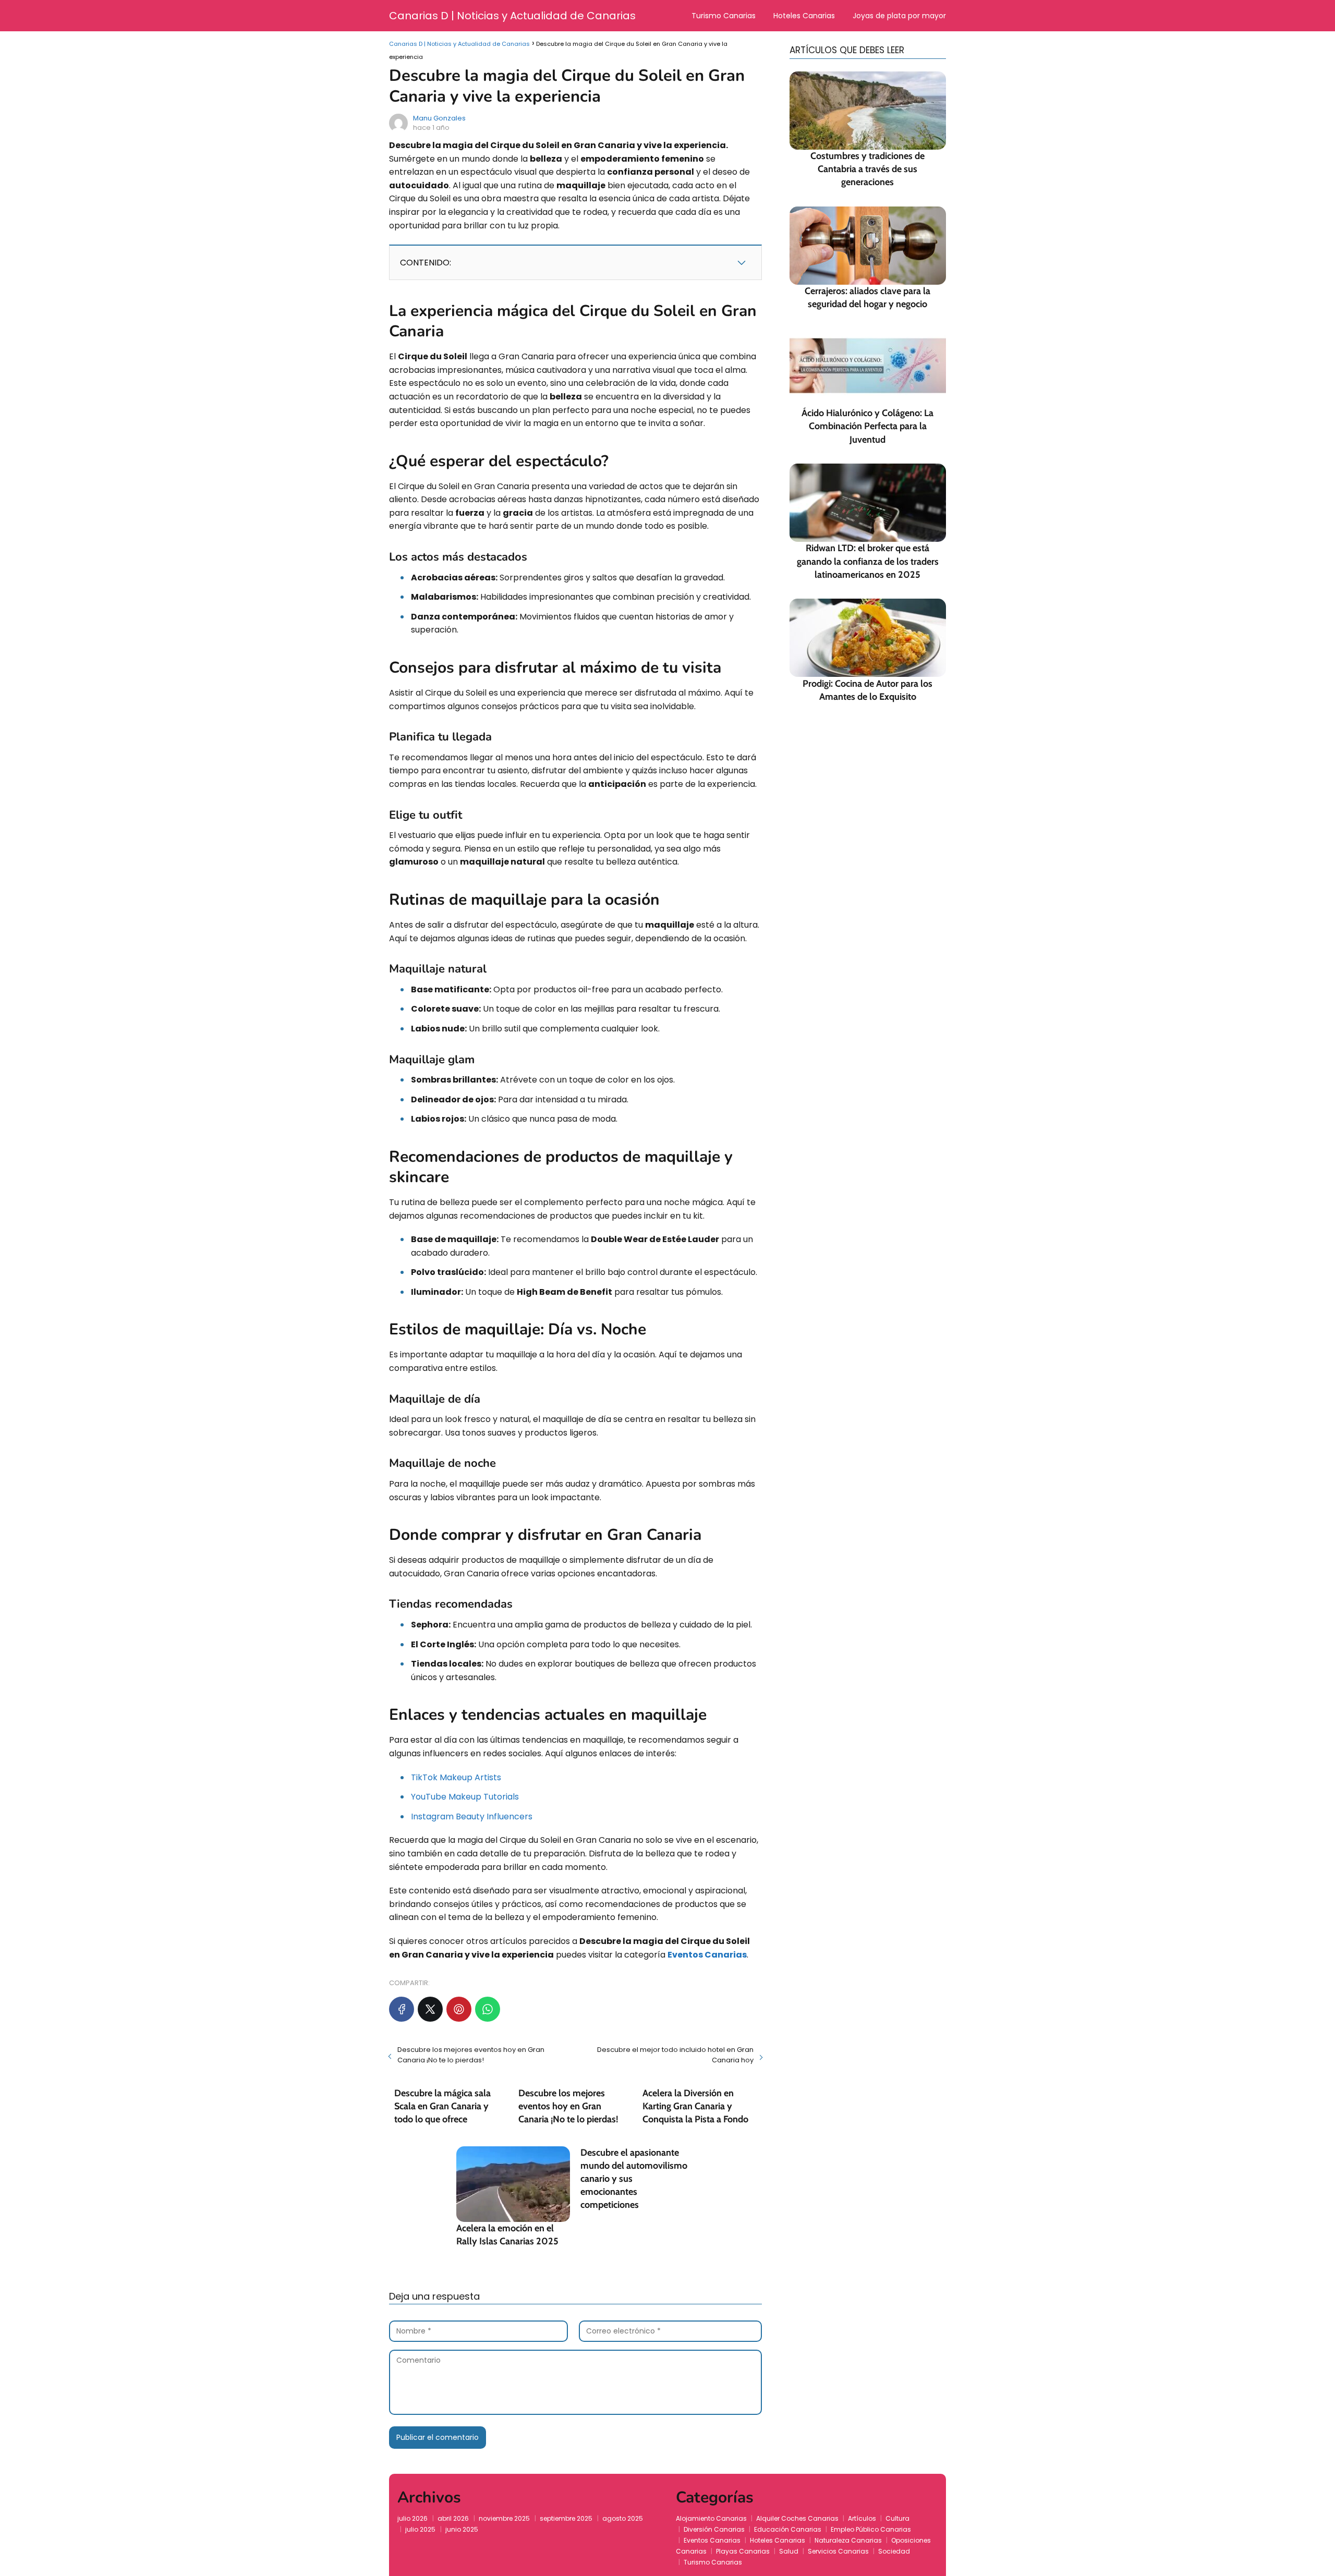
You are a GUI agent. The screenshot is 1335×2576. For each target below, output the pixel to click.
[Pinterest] (459, 2009)
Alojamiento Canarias (711, 2518)
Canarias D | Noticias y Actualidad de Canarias (512, 16)
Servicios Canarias (838, 2551)
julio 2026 (412, 2518)
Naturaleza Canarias (848, 2540)
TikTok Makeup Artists (456, 1777)
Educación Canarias (788, 2529)
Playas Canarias (743, 2551)
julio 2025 (420, 2529)
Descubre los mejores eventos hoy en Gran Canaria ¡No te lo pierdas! (471, 2055)
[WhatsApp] (488, 2009)
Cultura (897, 2518)
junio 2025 (462, 2529)
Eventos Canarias (712, 2540)
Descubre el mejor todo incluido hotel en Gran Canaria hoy (675, 2055)
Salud (789, 2551)
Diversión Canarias (714, 2529)
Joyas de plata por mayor (899, 16)
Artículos (862, 2518)
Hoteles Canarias (804, 16)
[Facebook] (402, 2009)
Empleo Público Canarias (871, 2529)
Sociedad (894, 2551)
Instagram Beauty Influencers (472, 1816)
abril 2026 (453, 2518)
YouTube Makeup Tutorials (465, 1797)
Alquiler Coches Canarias (797, 2518)
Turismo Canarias (724, 16)
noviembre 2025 (504, 2518)
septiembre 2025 (566, 2518)
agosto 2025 (623, 2518)
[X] (430, 2009)
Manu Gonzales (439, 118)
